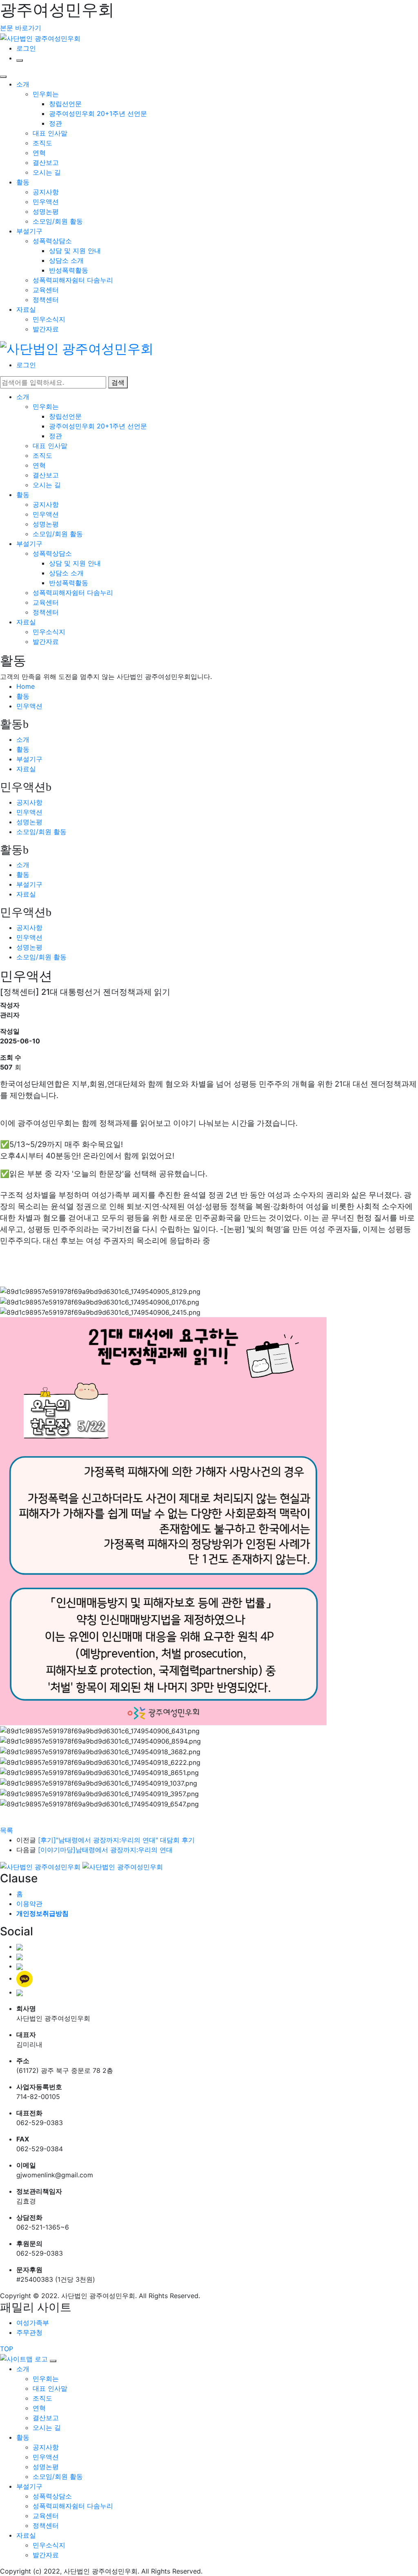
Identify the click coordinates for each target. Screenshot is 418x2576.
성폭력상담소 (52, 241)
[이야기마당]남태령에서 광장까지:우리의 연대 (105, 1850)
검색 (118, 382)
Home (26, 686)
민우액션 (46, 202)
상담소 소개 (66, 260)
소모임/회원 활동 (58, 221)
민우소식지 (49, 319)
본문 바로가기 (21, 28)
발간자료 (46, 329)
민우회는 (46, 94)
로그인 (26, 48)
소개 (23, 84)
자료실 (26, 309)
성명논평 (46, 211)
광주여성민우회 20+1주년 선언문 (98, 113)
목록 (7, 1830)
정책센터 (46, 300)
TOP (7, 2349)
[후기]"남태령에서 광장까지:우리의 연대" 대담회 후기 (116, 1840)
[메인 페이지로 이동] (77, 348)
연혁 (39, 153)
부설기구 (29, 231)
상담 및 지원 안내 (75, 251)
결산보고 (46, 162)
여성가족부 (33, 2323)
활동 (23, 182)
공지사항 (46, 192)
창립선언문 (65, 104)
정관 (56, 123)
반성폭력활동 (69, 270)
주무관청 (29, 2332)
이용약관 (29, 1904)
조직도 (42, 143)
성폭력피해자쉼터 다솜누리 (73, 280)
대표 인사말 (50, 133)
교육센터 (46, 290)
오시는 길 (47, 172)
